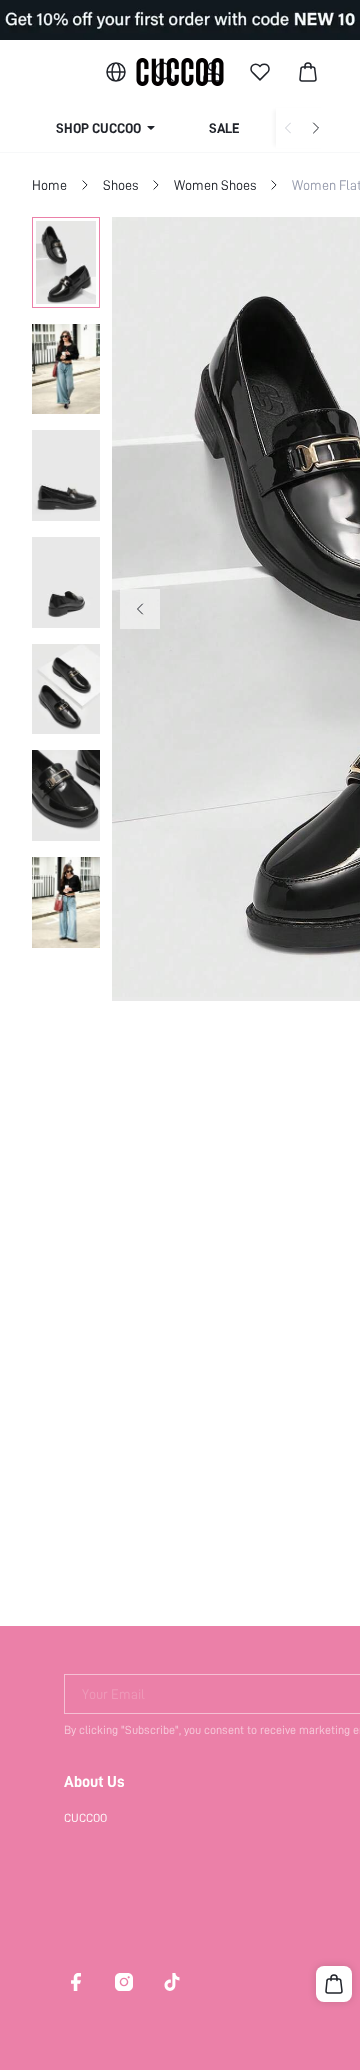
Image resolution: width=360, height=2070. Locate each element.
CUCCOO (85, 1818)
